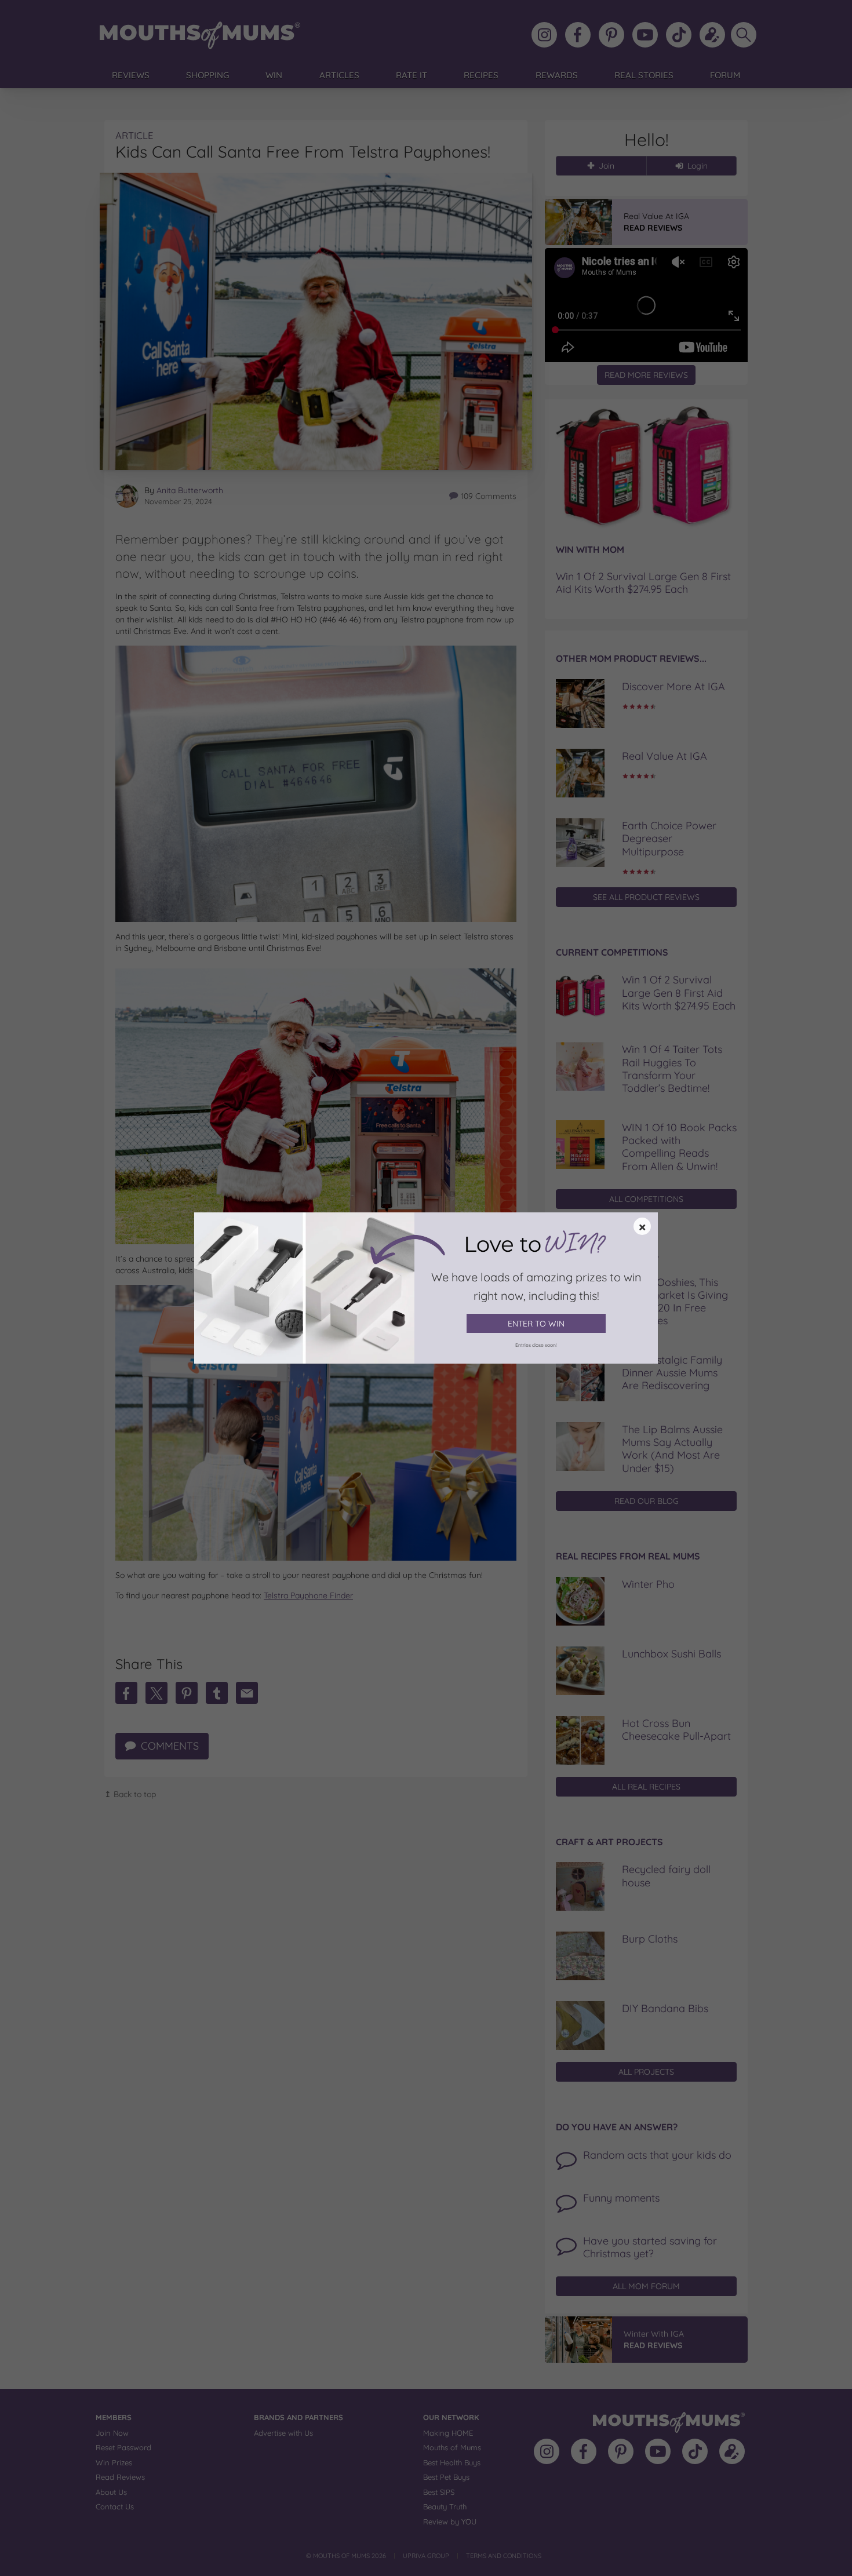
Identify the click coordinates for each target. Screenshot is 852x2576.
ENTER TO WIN (536, 1324)
